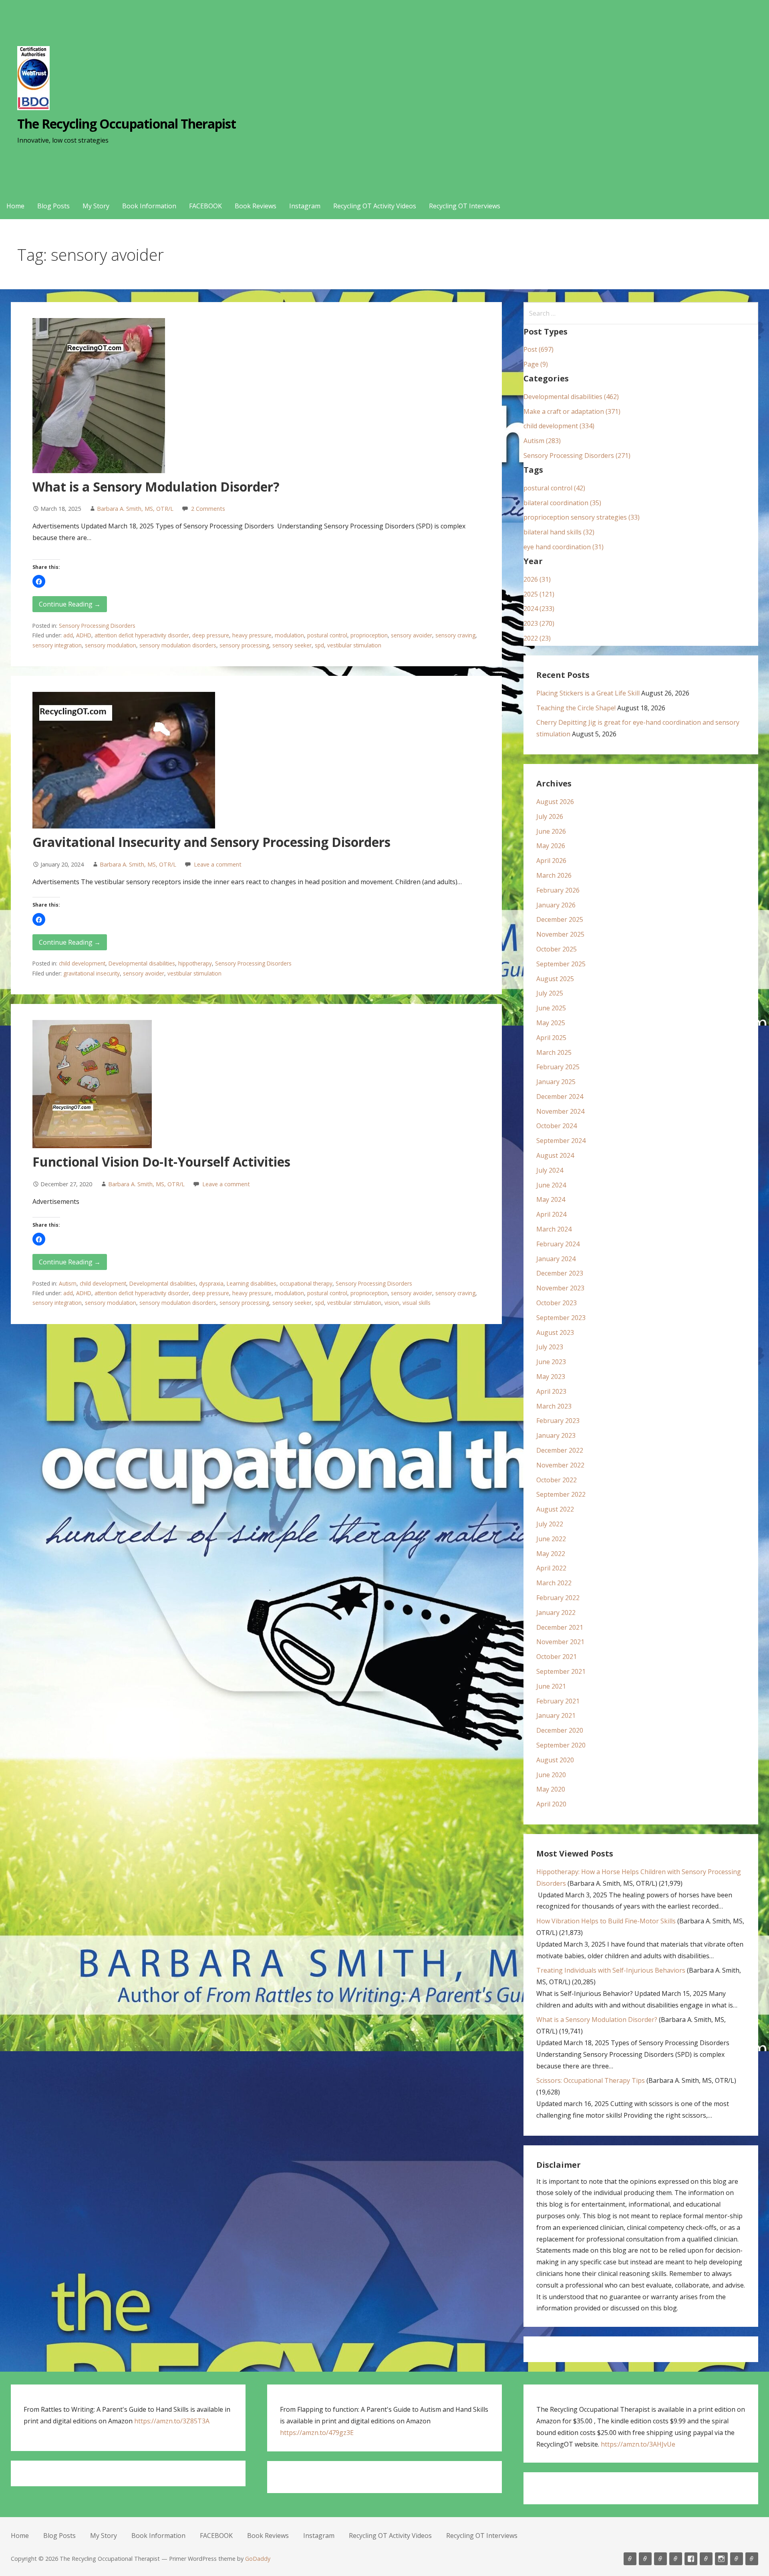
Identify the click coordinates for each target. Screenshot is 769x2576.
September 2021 (561, 1671)
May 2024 (551, 1199)
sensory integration (57, 645)
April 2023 (551, 1391)
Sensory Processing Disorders (97, 626)
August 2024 (555, 1155)
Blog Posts (53, 206)
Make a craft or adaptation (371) (572, 411)
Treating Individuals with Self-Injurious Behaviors (611, 1970)
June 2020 (551, 1775)
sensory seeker (292, 645)
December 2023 (560, 1273)
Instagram (305, 206)
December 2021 (560, 1627)
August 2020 (555, 1760)
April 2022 (551, 1568)
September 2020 (561, 1745)
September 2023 (561, 1318)
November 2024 (560, 1111)
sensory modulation (111, 645)
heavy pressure (252, 635)
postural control (327, 635)
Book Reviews (256, 206)
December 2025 (560, 919)
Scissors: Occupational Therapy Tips (591, 2080)
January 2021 (556, 1715)
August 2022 (555, 1509)
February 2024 (558, 1244)
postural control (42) (554, 488)
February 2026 (558, 890)
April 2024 (551, 1214)
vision (392, 1303)
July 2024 (550, 1170)
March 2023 (554, 1406)
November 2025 (560, 934)
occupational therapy (306, 1283)
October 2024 (557, 1126)
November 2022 (560, 1465)
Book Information (149, 206)
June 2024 (551, 1185)
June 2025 (551, 1008)
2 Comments (208, 509)
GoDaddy (258, 2559)
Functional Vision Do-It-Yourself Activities (161, 1162)
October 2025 (557, 949)
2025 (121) (539, 594)
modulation (289, 635)
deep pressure (211, 635)
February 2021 (558, 1701)
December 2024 (560, 1097)
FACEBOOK (205, 206)
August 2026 (555, 802)
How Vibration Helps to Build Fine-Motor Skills (606, 1921)
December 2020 (560, 1730)
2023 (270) (539, 623)
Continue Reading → (70, 604)
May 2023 (551, 1377)
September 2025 (561, 964)
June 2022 (551, 1539)
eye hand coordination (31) (564, 547)
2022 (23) (537, 638)
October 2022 (557, 1480)
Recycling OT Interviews (465, 206)
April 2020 (551, 1804)
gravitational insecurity (92, 973)
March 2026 (554, 875)
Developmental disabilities (142, 963)
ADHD (84, 635)
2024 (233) (539, 609)
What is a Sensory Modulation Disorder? (156, 487)
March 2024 (554, 1229)
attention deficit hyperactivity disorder (142, 635)
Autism (68, 1283)
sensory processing (244, 645)
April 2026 (551, 861)
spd (319, 645)
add (68, 635)
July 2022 (550, 1524)
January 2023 (556, 1435)
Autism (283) (542, 441)
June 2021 (551, 1686)
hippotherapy (195, 963)
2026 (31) (537, 579)
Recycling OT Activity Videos (375, 206)
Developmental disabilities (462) (571, 397)
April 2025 (551, 1038)
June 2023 (551, 1362)
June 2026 (551, 831)
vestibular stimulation (354, 645)
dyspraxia (211, 1283)
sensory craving (455, 635)
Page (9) (536, 364)
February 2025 (558, 1067)
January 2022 (556, 1613)
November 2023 (560, 1288)
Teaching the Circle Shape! (576, 708)
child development (82, 963)
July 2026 (550, 816)
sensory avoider (412, 635)
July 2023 (550, 1347)
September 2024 (561, 1141)
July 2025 (550, 993)
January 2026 (556, 905)
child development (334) (559, 426)
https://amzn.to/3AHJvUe (638, 2444)
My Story (96, 206)
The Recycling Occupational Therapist (127, 124)
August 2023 (555, 1332)
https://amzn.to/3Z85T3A (172, 2421)
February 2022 (558, 1598)
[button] (39, 581)
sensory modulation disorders (178, 645)
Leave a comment (218, 864)
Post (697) (539, 349)
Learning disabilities (252, 1283)
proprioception (369, 635)
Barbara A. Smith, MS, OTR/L (135, 509)
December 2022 (560, 1450)
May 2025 (551, 1023)
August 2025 (555, 979)
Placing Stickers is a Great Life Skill (588, 693)
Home (15, 206)
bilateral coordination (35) (562, 503)
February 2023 (558, 1421)
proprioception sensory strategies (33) (582, 517)
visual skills (417, 1303)
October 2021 (557, 1657)
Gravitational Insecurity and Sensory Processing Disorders (211, 842)
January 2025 (556, 1082)
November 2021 (560, 1642)
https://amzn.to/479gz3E (317, 2433)
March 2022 (554, 1583)
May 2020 (551, 1789)
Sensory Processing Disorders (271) (577, 456)
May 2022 (551, 1554)
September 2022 (561, 1494)
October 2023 (557, 1303)
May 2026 (551, 846)
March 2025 (554, 1052)
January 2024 (556, 1259)
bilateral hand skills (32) (559, 532)
